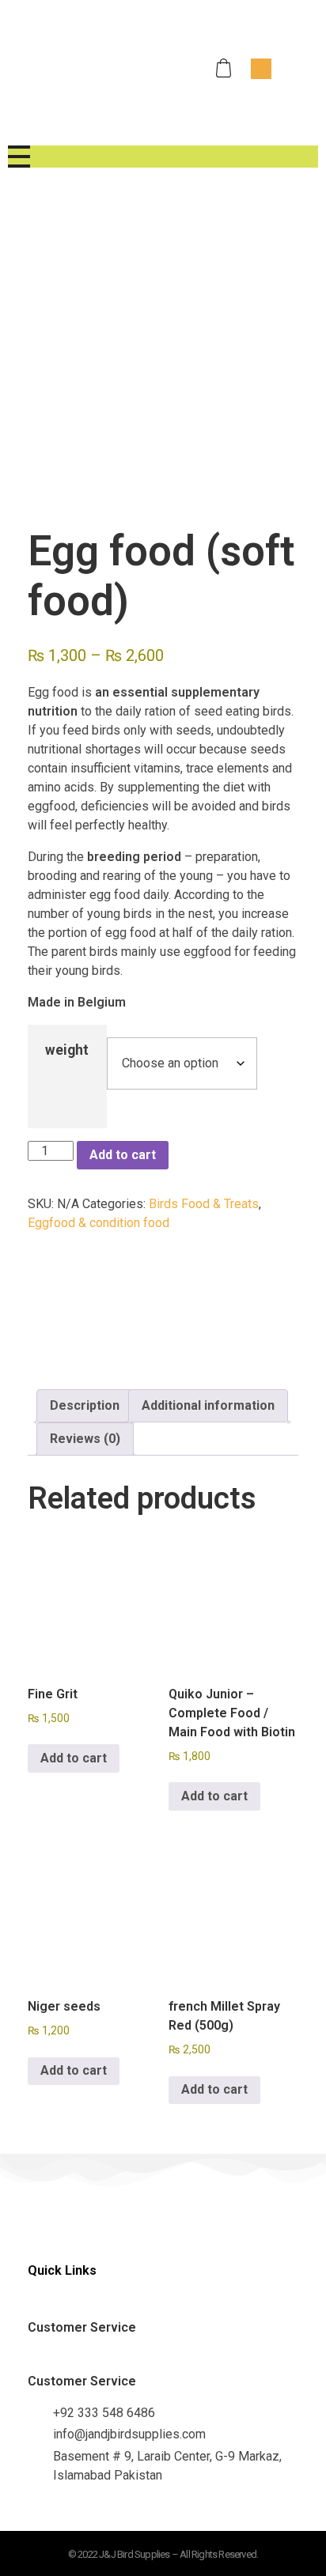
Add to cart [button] (74, 1758)
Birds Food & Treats (204, 1204)
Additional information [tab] (208, 1405)
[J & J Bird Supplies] (82, 66)
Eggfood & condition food (99, 1223)
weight (67, 1050)
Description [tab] (85, 1405)
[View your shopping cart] (226, 68)
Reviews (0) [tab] (85, 1439)
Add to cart (123, 1155)
